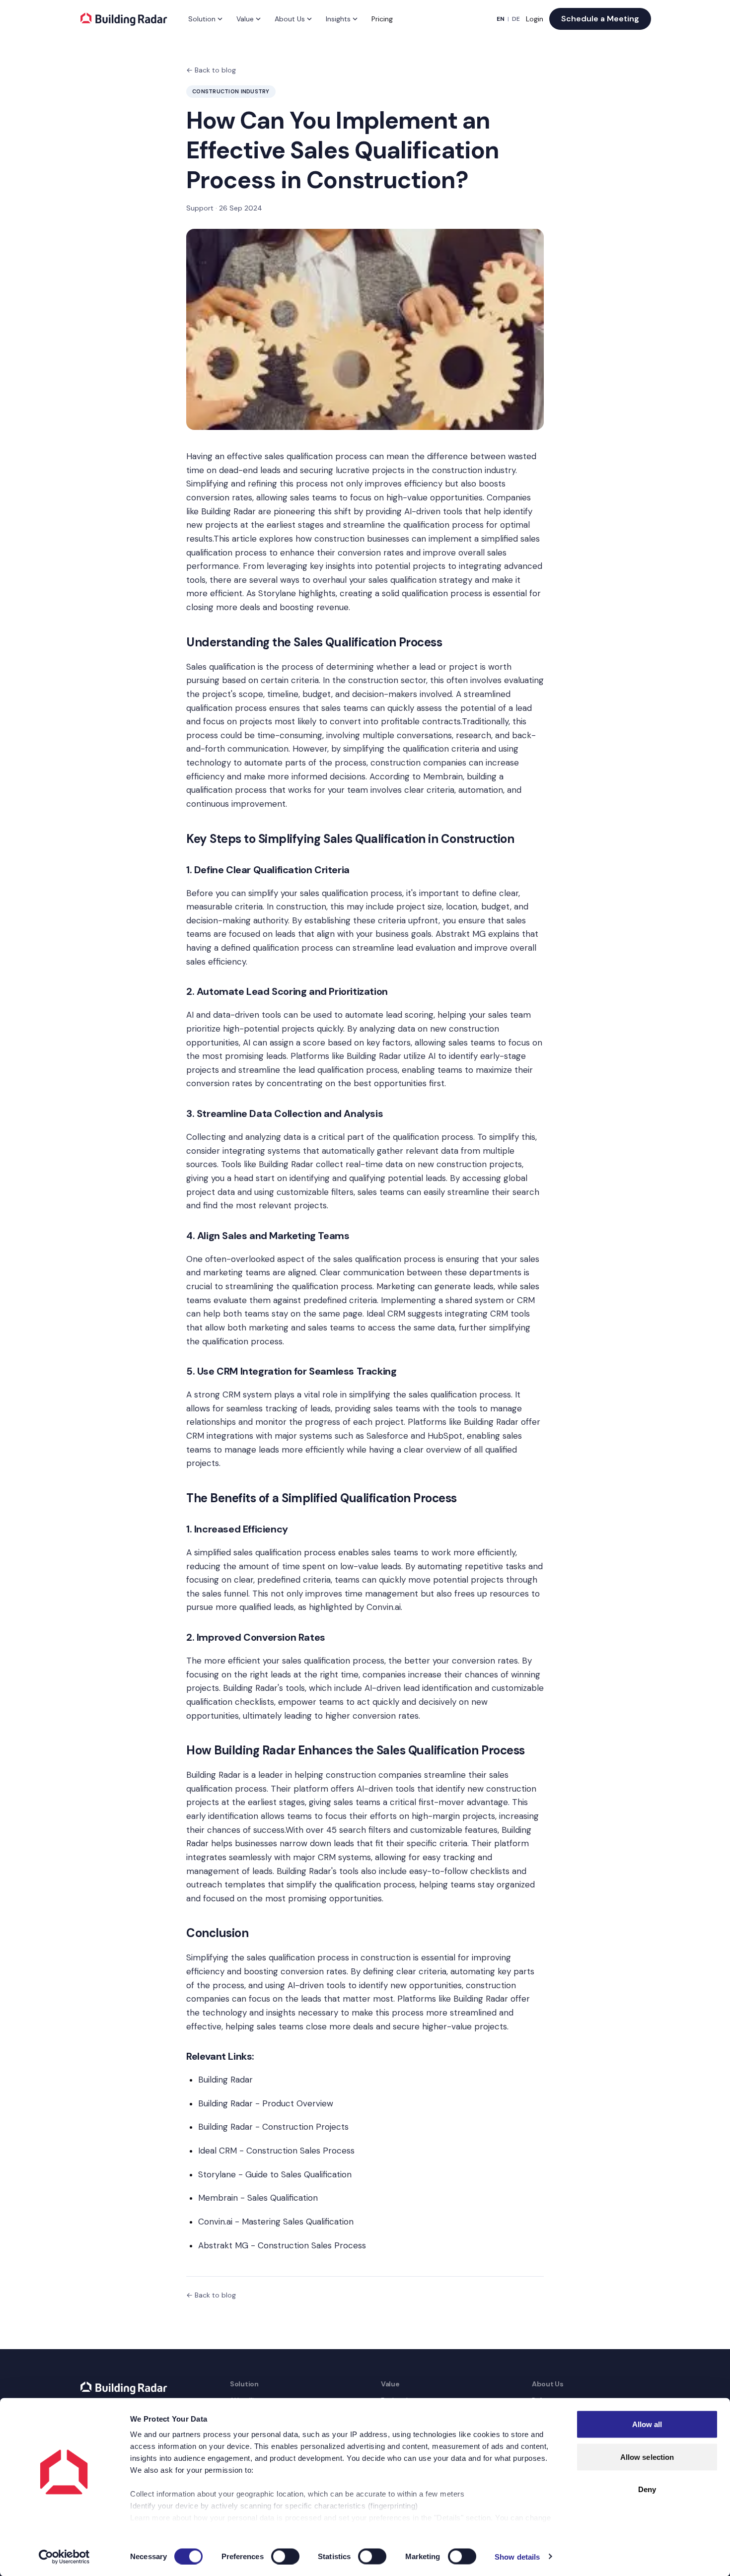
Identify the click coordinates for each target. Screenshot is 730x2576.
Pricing (382, 19)
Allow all (647, 2424)
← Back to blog (211, 70)
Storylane (277, 593)
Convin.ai (384, 1607)
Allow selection (647, 2457)
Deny (647, 2489)
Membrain (443, 776)
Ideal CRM (386, 1314)
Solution (202, 19)
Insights (338, 19)
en (501, 19)
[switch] (285, 2556)
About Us (290, 19)
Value (245, 19)
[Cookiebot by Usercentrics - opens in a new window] (64, 2557)
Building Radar (228, 511)
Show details (517, 2556)
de (516, 19)
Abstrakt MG (461, 934)
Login (535, 19)
